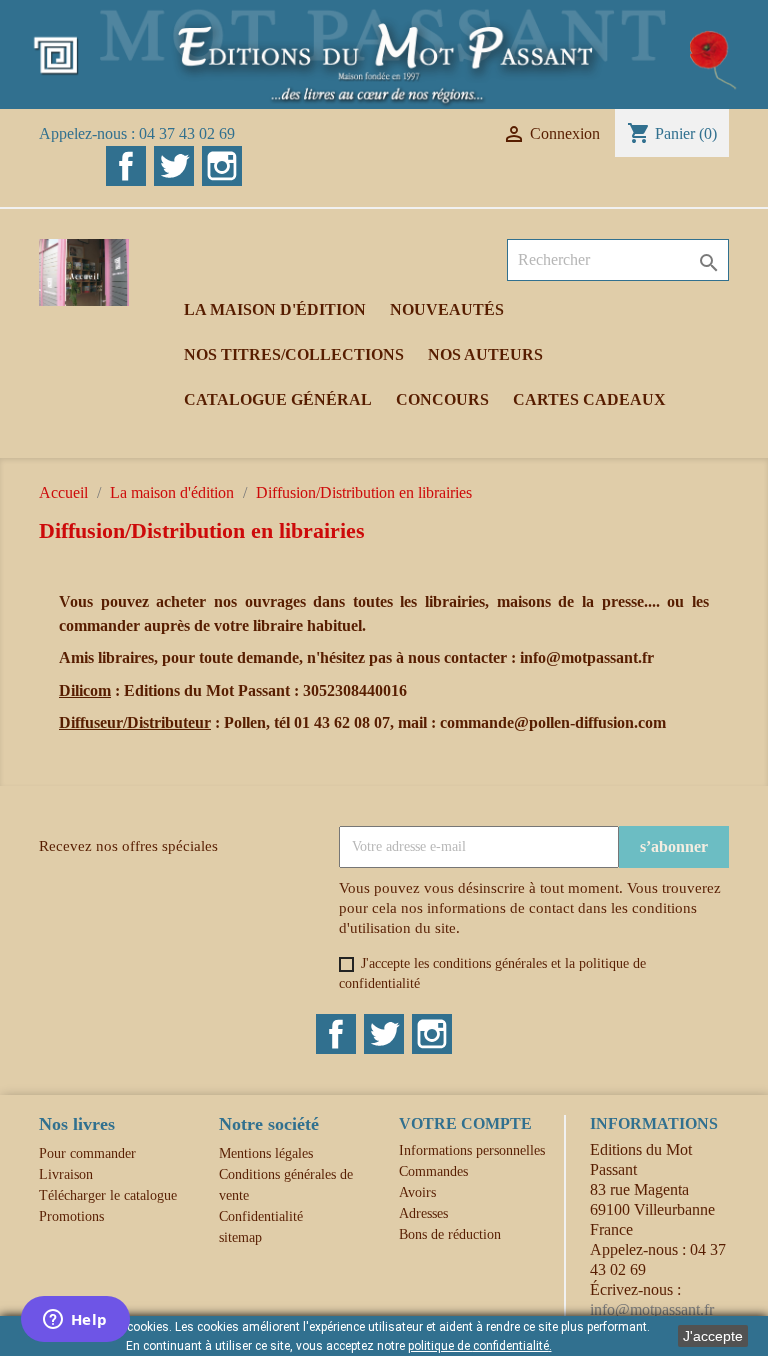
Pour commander (87, 1153)
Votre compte (465, 1123)
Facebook (126, 166)
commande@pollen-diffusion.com (553, 722)
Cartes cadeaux (589, 399)
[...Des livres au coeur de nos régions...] (384, 52)
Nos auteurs (485, 354)
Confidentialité (261, 1216)
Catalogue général (278, 399)
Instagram (222, 166)
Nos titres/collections (294, 354)
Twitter (174, 166)
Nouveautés (447, 309)
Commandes (433, 1171)
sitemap (240, 1237)
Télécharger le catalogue (108, 1195)
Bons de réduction (450, 1234)
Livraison (66, 1174)
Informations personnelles (472, 1150)
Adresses (423, 1213)
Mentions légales (266, 1153)
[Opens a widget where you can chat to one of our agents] (75, 1321)
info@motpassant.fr (587, 657)
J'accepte (713, 1336)
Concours (442, 399)
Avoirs (417, 1192)
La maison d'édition (275, 309)
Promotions (71, 1216)
